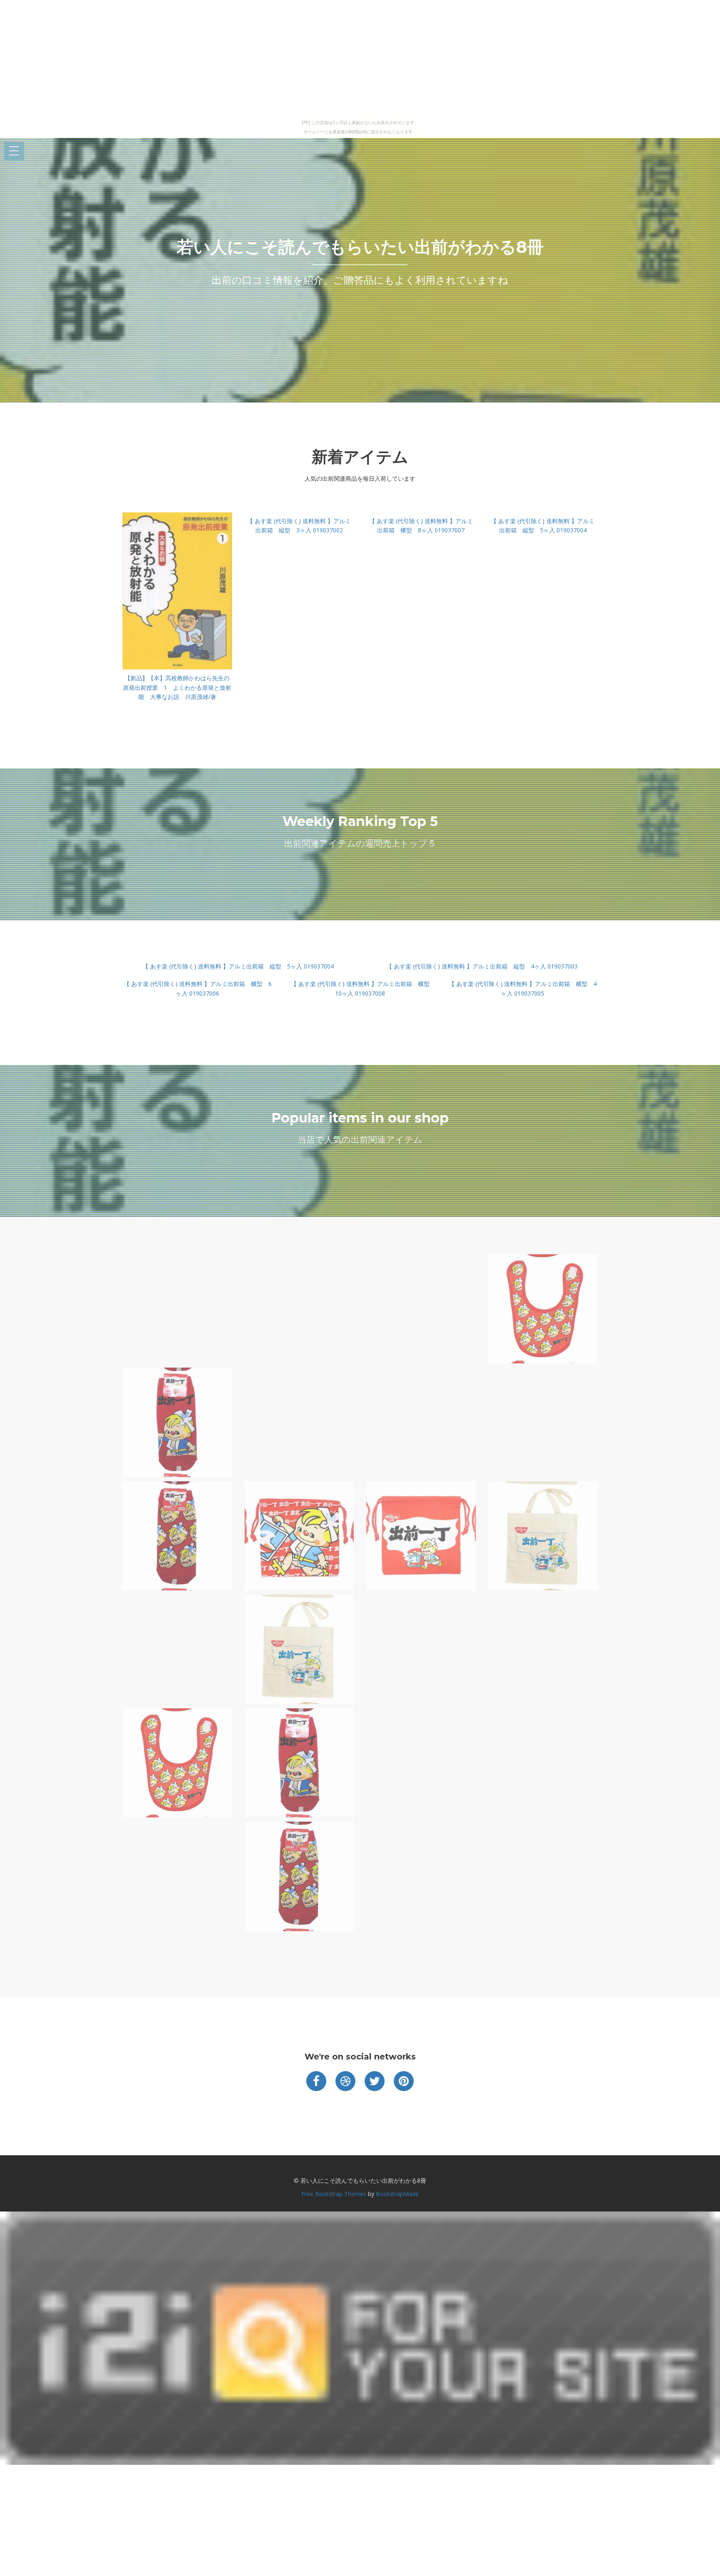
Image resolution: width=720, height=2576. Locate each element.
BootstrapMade (397, 2194)
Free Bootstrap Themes (334, 2194)
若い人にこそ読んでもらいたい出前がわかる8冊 (360, 247)
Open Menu (14, 151)
